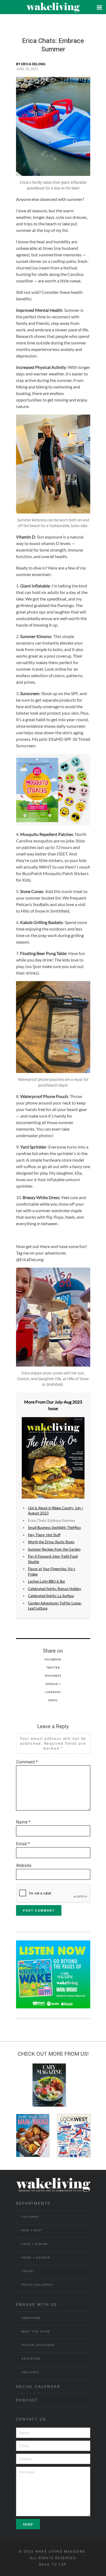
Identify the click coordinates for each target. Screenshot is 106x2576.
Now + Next (32, 2230)
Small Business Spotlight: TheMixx (54, 1527)
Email (53, 1700)
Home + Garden (36, 2258)
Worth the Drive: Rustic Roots (51, 1542)
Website (24, 1866)
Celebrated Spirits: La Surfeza (51, 1596)
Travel (28, 2271)
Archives (30, 2372)
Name (23, 1822)
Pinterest (53, 1676)
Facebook (53, 1659)
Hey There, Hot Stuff (44, 1535)
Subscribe (31, 2318)
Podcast (27, 2400)
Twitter (53, 1667)
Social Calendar (38, 2387)
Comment (27, 1762)
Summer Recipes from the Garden (54, 1549)
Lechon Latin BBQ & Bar (47, 1581)
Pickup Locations (38, 2345)
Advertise (31, 2359)
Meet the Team (36, 2331)
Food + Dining (35, 2244)
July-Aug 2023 (68, 1402)
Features (30, 2217)
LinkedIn (53, 1692)
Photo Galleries (37, 2285)
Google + (53, 1684)
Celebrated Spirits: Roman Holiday (55, 1589)
